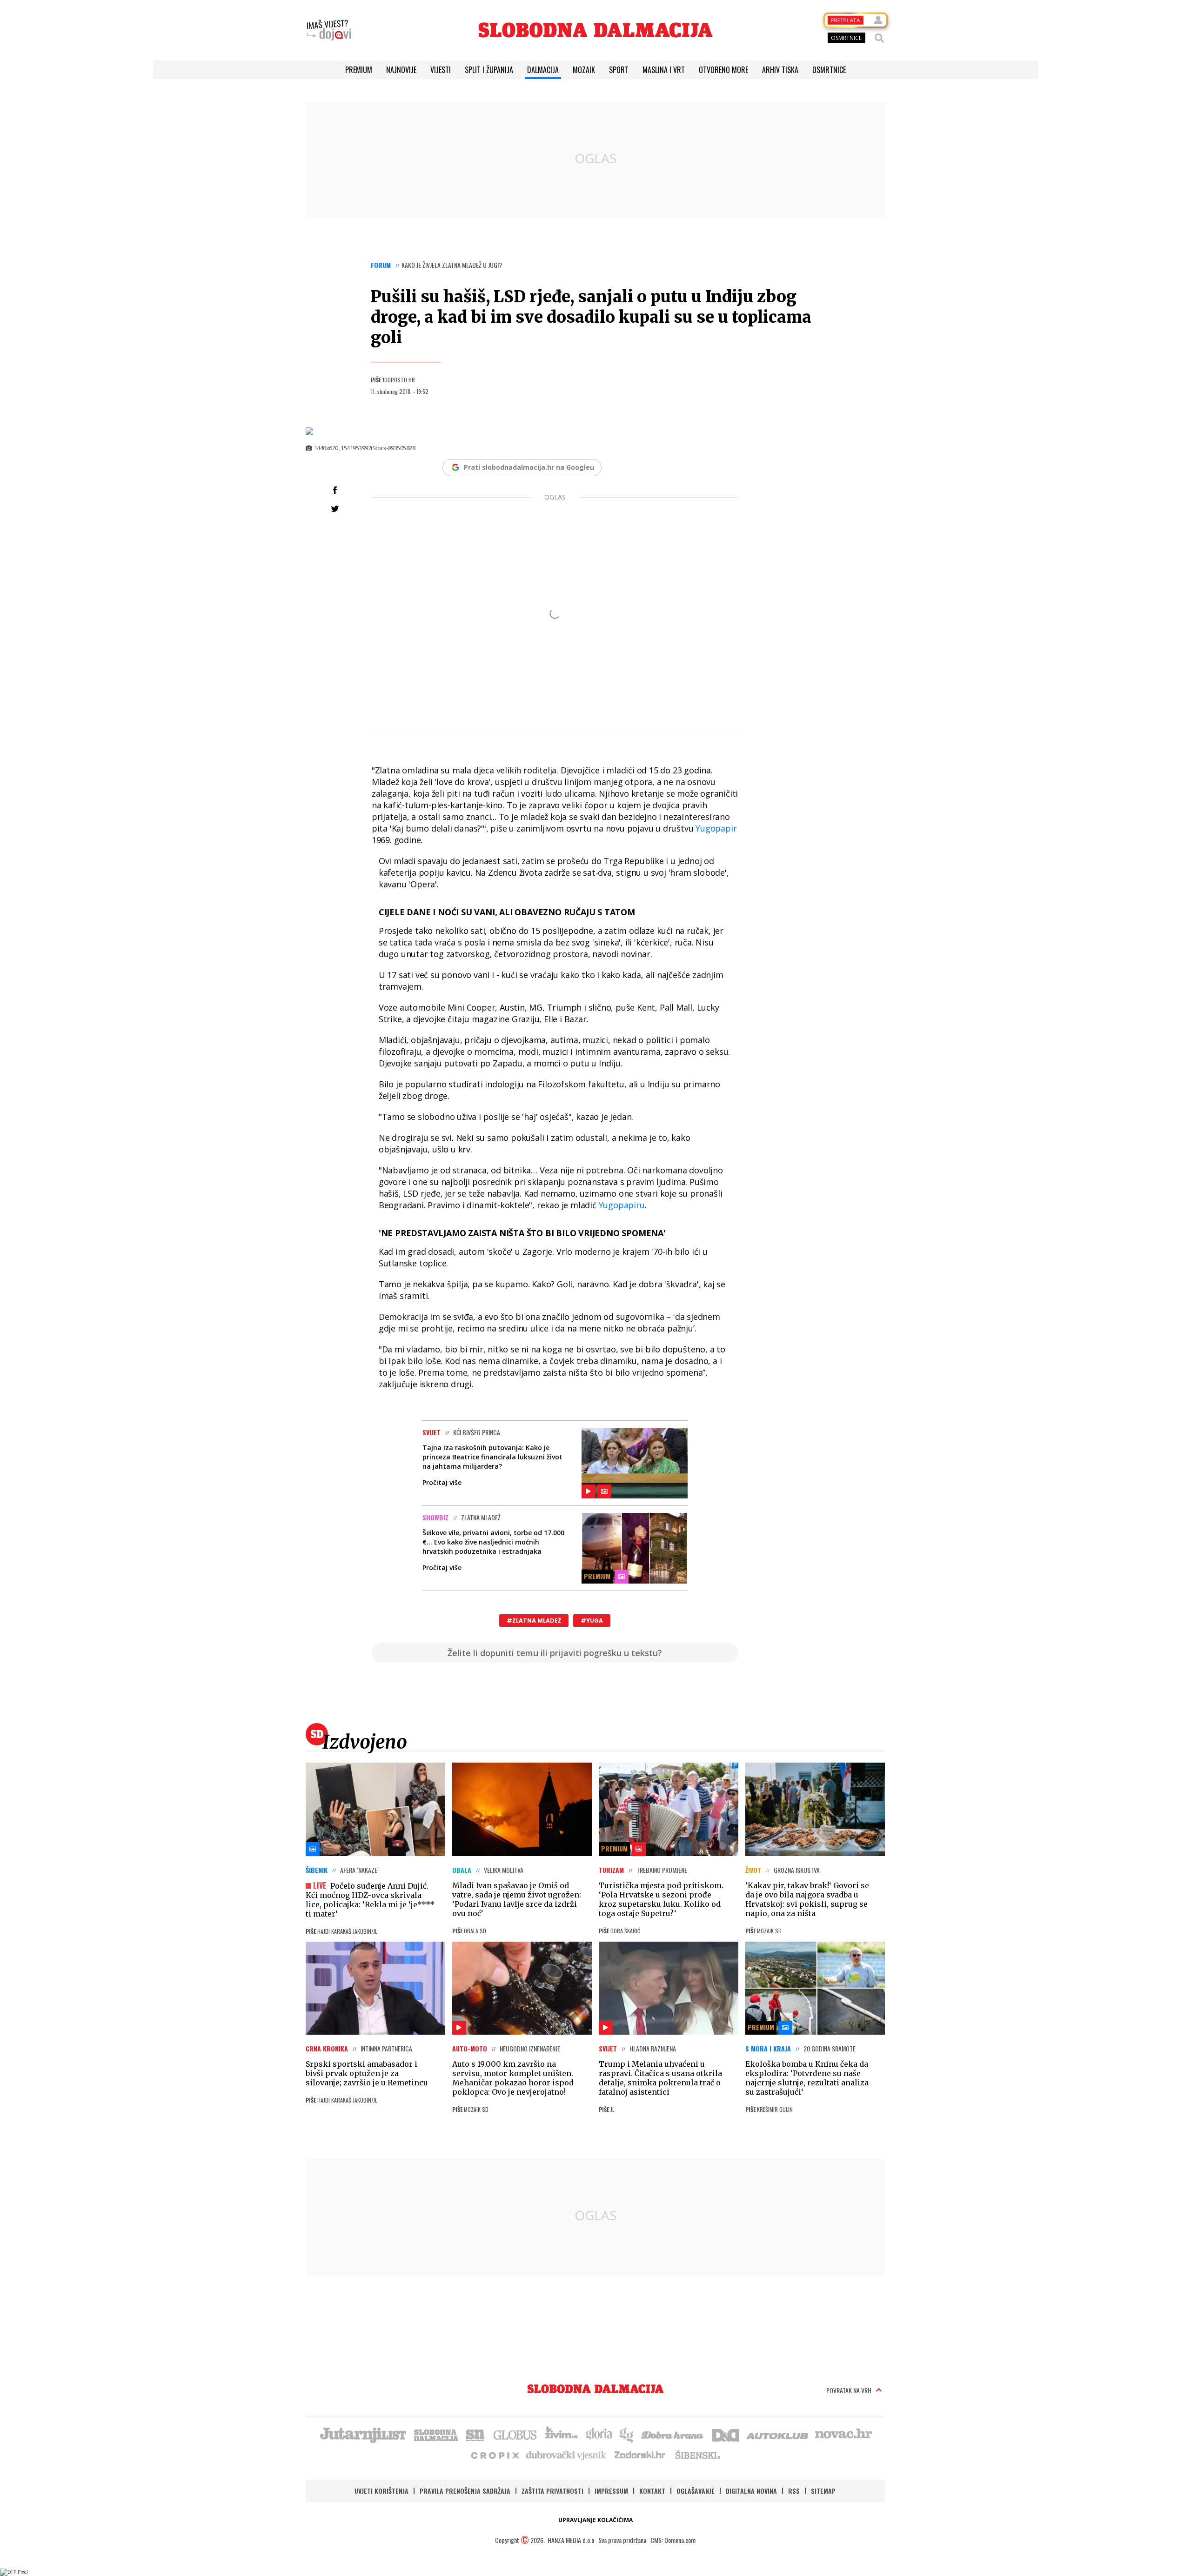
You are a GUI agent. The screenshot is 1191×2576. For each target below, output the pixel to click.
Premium (359, 70)
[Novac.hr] (843, 2434)
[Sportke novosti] (475, 2434)
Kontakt (652, 2491)
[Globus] (515, 2434)
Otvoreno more (723, 70)
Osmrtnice (829, 70)
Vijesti (441, 70)
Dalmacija (543, 70)
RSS (794, 2491)
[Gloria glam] (627, 2434)
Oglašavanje (696, 2491)
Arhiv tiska (780, 70)
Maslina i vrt (664, 70)
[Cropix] (494, 2455)
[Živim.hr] (562, 2434)
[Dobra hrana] (673, 2434)
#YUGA (592, 1621)
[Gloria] (599, 2434)
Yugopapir (716, 828)
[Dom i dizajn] (726, 2434)
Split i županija (489, 70)
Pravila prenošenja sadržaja (465, 2491)
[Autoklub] (778, 2434)
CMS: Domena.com (673, 2540)
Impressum (611, 2491)
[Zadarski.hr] (640, 2455)
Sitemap (823, 2491)
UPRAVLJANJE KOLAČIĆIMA (595, 2520)
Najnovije (401, 70)
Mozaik (584, 70)
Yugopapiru (622, 1205)
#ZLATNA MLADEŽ (534, 1621)
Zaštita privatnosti (552, 2491)
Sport (619, 70)
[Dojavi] (329, 30)
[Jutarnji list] (362, 2434)
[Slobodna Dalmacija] (595, 30)
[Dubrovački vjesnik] (567, 2455)
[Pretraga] (879, 38)
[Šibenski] (697, 2455)
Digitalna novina (751, 2491)
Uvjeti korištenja (381, 2491)
